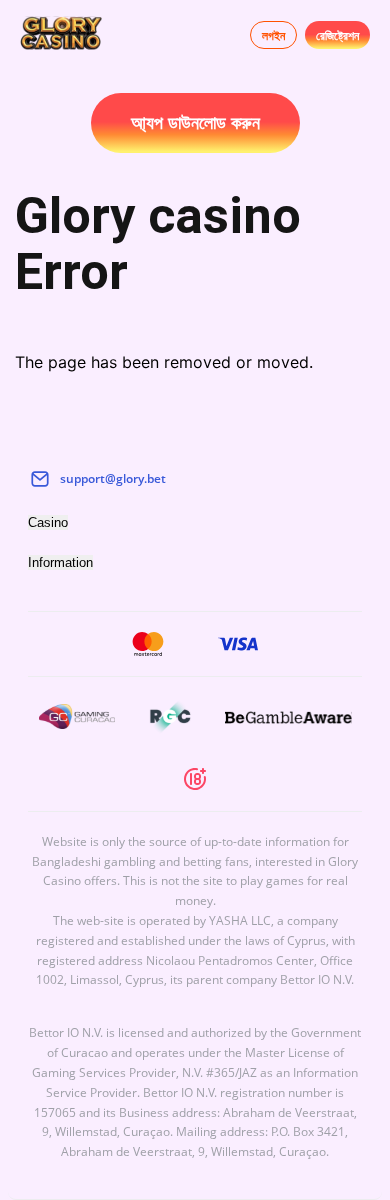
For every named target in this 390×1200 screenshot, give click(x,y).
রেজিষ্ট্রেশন (337, 35)
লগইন (273, 35)
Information (60, 562)
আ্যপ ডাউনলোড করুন (195, 123)
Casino (48, 522)
